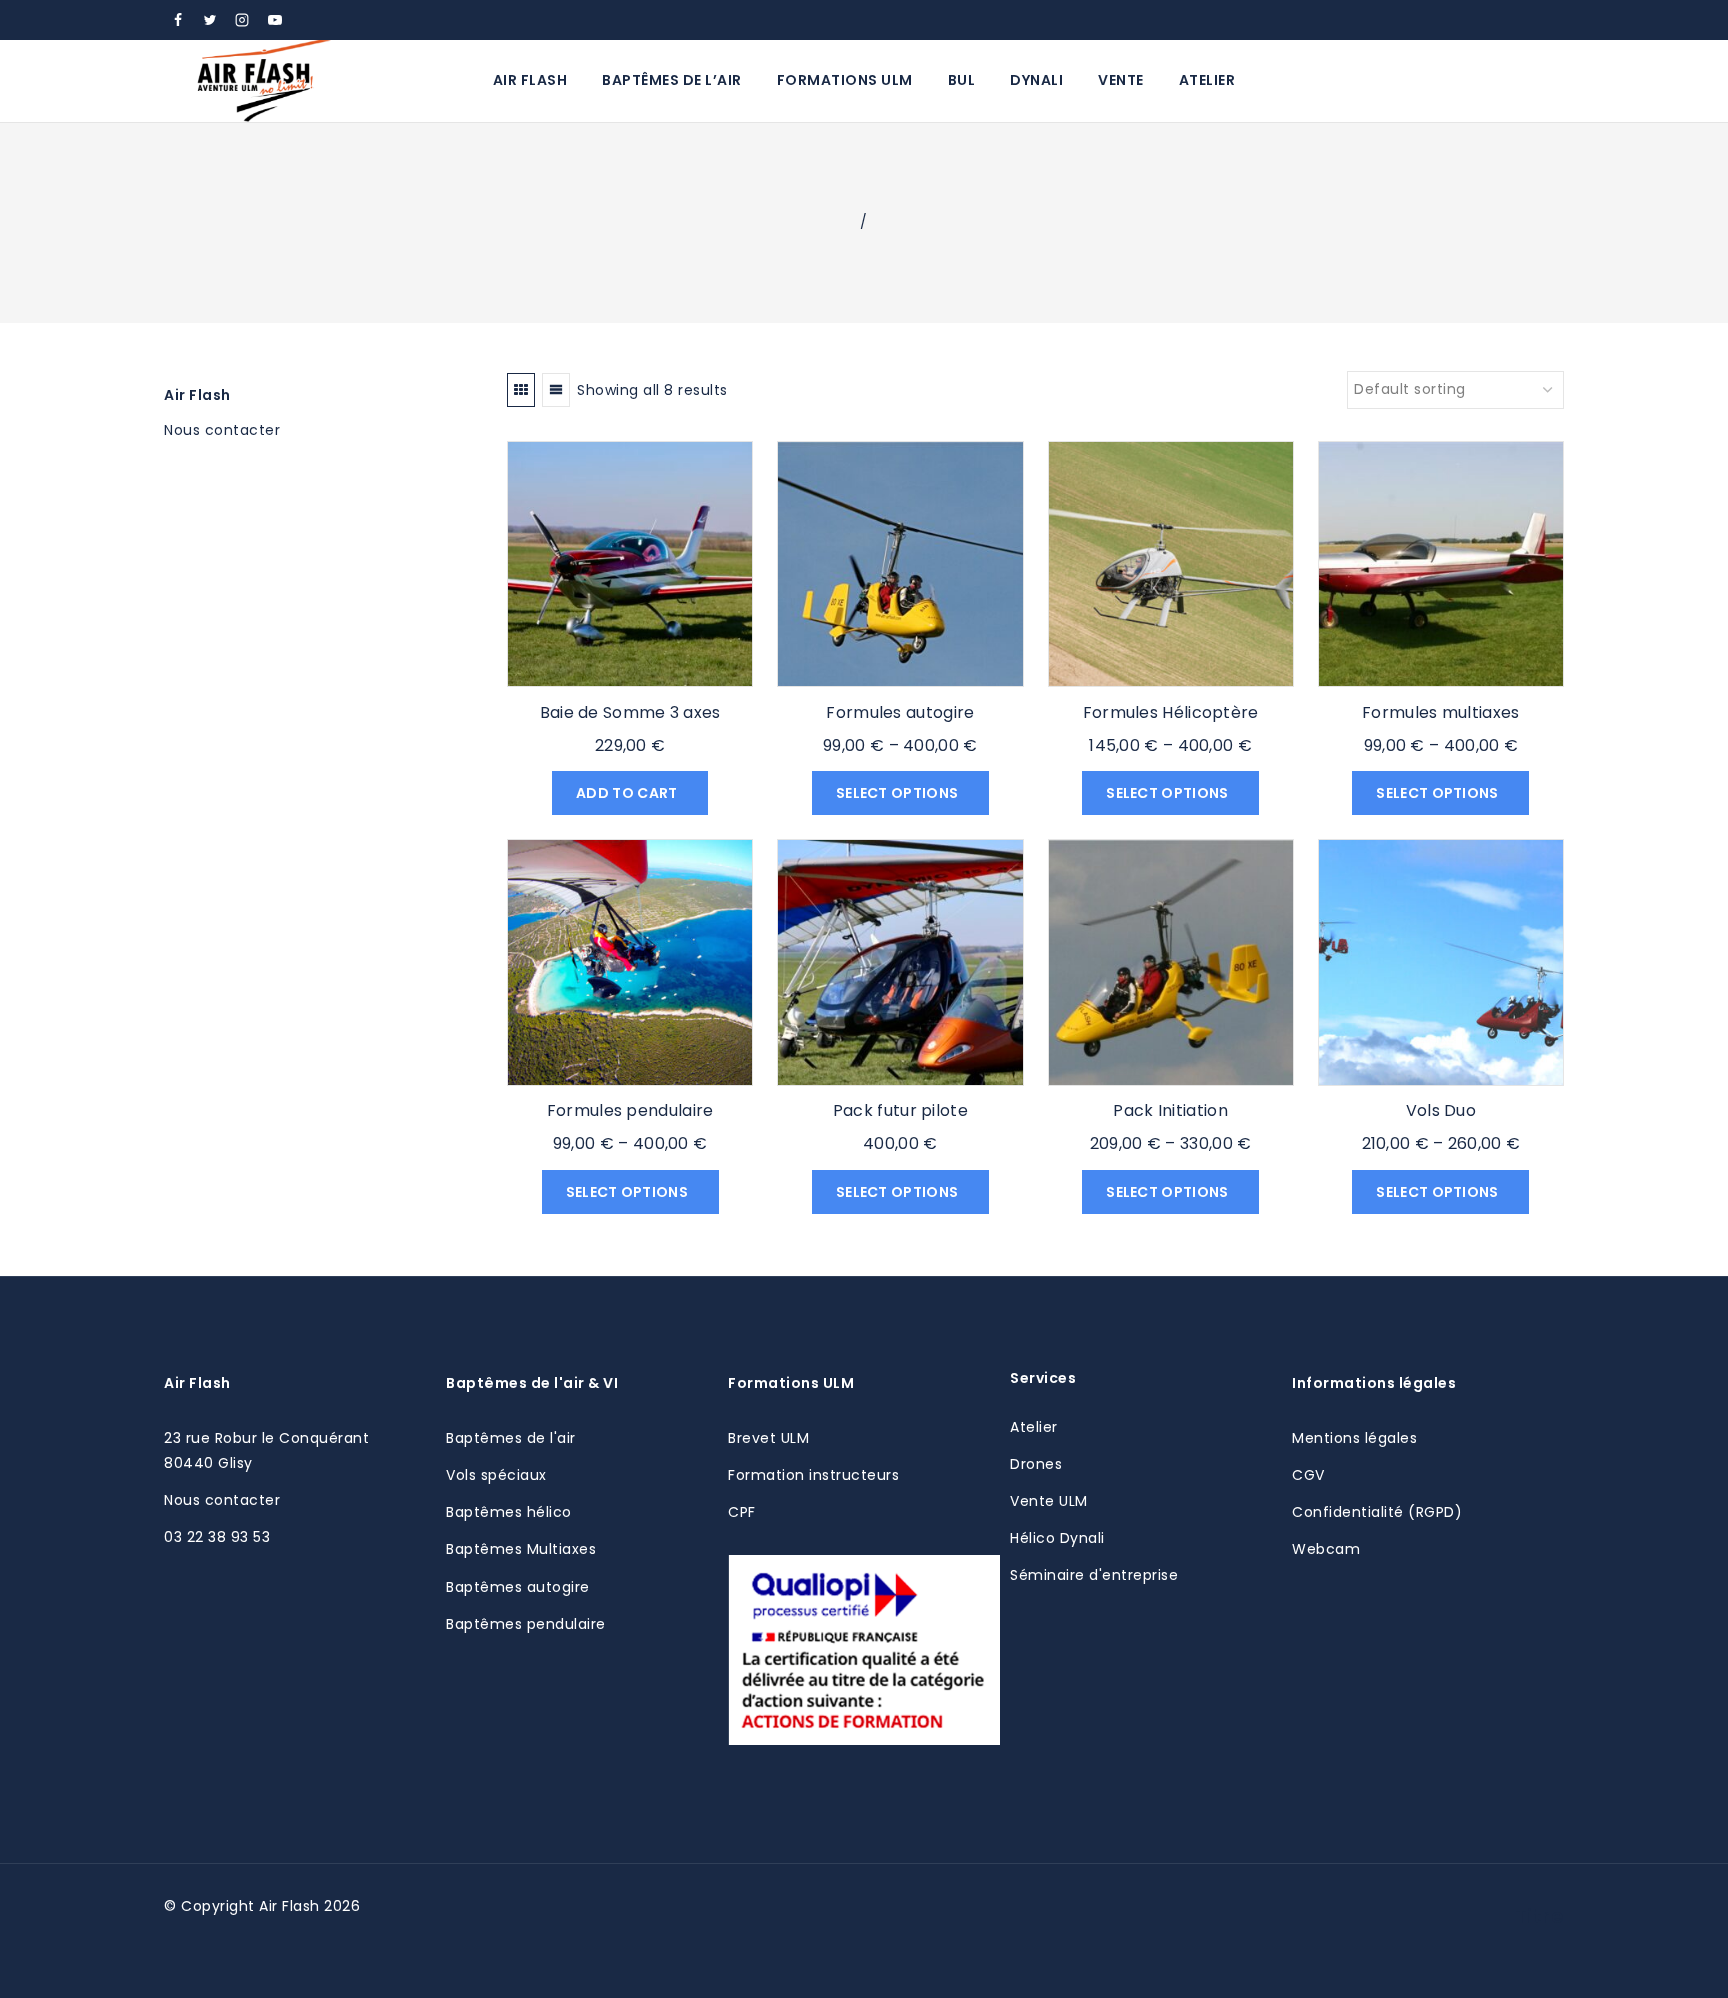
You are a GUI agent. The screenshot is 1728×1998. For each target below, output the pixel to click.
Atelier (1207, 80)
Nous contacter (222, 1500)
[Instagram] (242, 20)
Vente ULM (1049, 1501)
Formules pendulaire (630, 1110)
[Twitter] (210, 20)
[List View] (556, 390)
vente (1121, 80)
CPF (742, 1512)
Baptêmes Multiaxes (521, 1549)
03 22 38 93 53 (217, 1537)
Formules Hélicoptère (1171, 712)
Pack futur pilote (900, 1110)
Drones (1036, 1464)
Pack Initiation (1170, 1110)
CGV (1308, 1475)
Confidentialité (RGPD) (1377, 1512)
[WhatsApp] (307, 20)
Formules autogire (900, 712)
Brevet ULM (768, 1438)
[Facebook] (178, 20)
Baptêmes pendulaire (526, 1624)
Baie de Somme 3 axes (630, 712)
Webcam (1326, 1549)
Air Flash (530, 80)
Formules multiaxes (1440, 712)
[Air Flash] (264, 80)
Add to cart (628, 793)
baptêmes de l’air (672, 80)
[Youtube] (275, 20)
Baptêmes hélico (509, 1512)
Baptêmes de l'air (511, 1438)
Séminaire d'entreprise (1094, 1575)
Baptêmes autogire (518, 1587)
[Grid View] (521, 390)
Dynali (1036, 80)
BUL (962, 80)
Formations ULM (845, 80)
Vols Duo (1441, 1110)
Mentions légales (1354, 1438)
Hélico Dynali (1057, 1538)
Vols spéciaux (496, 1475)
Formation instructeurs (813, 1475)
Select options (899, 793)
